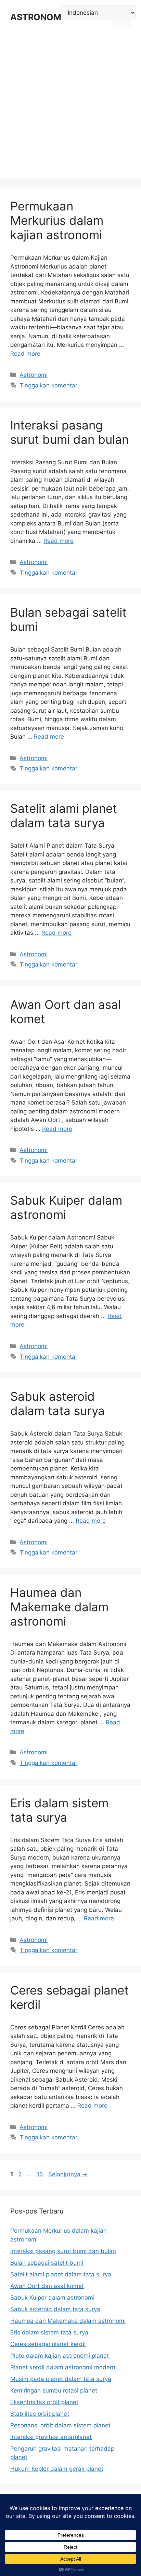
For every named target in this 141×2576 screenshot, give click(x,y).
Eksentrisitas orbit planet (44, 2402)
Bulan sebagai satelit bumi (47, 2263)
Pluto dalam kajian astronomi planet (60, 2356)
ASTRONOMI (37, 17)
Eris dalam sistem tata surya (59, 1810)
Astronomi (34, 375)
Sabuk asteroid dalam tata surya (57, 1403)
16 (41, 2174)
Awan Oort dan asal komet (47, 2286)
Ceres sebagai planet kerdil (48, 2344)
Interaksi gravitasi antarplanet (51, 2437)
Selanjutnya (68, 2174)
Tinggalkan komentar (48, 385)
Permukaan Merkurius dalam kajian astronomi (57, 220)
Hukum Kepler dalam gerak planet (57, 2469)
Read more (25, 354)
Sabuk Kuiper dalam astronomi (52, 2298)
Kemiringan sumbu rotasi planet (54, 2390)
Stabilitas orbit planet (40, 2414)
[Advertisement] (70, 108)
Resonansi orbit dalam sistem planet (60, 2425)
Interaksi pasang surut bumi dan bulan (69, 432)
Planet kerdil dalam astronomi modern (63, 2367)
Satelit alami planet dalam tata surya (64, 816)
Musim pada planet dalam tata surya (61, 2379)
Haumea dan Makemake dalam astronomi (59, 1607)
